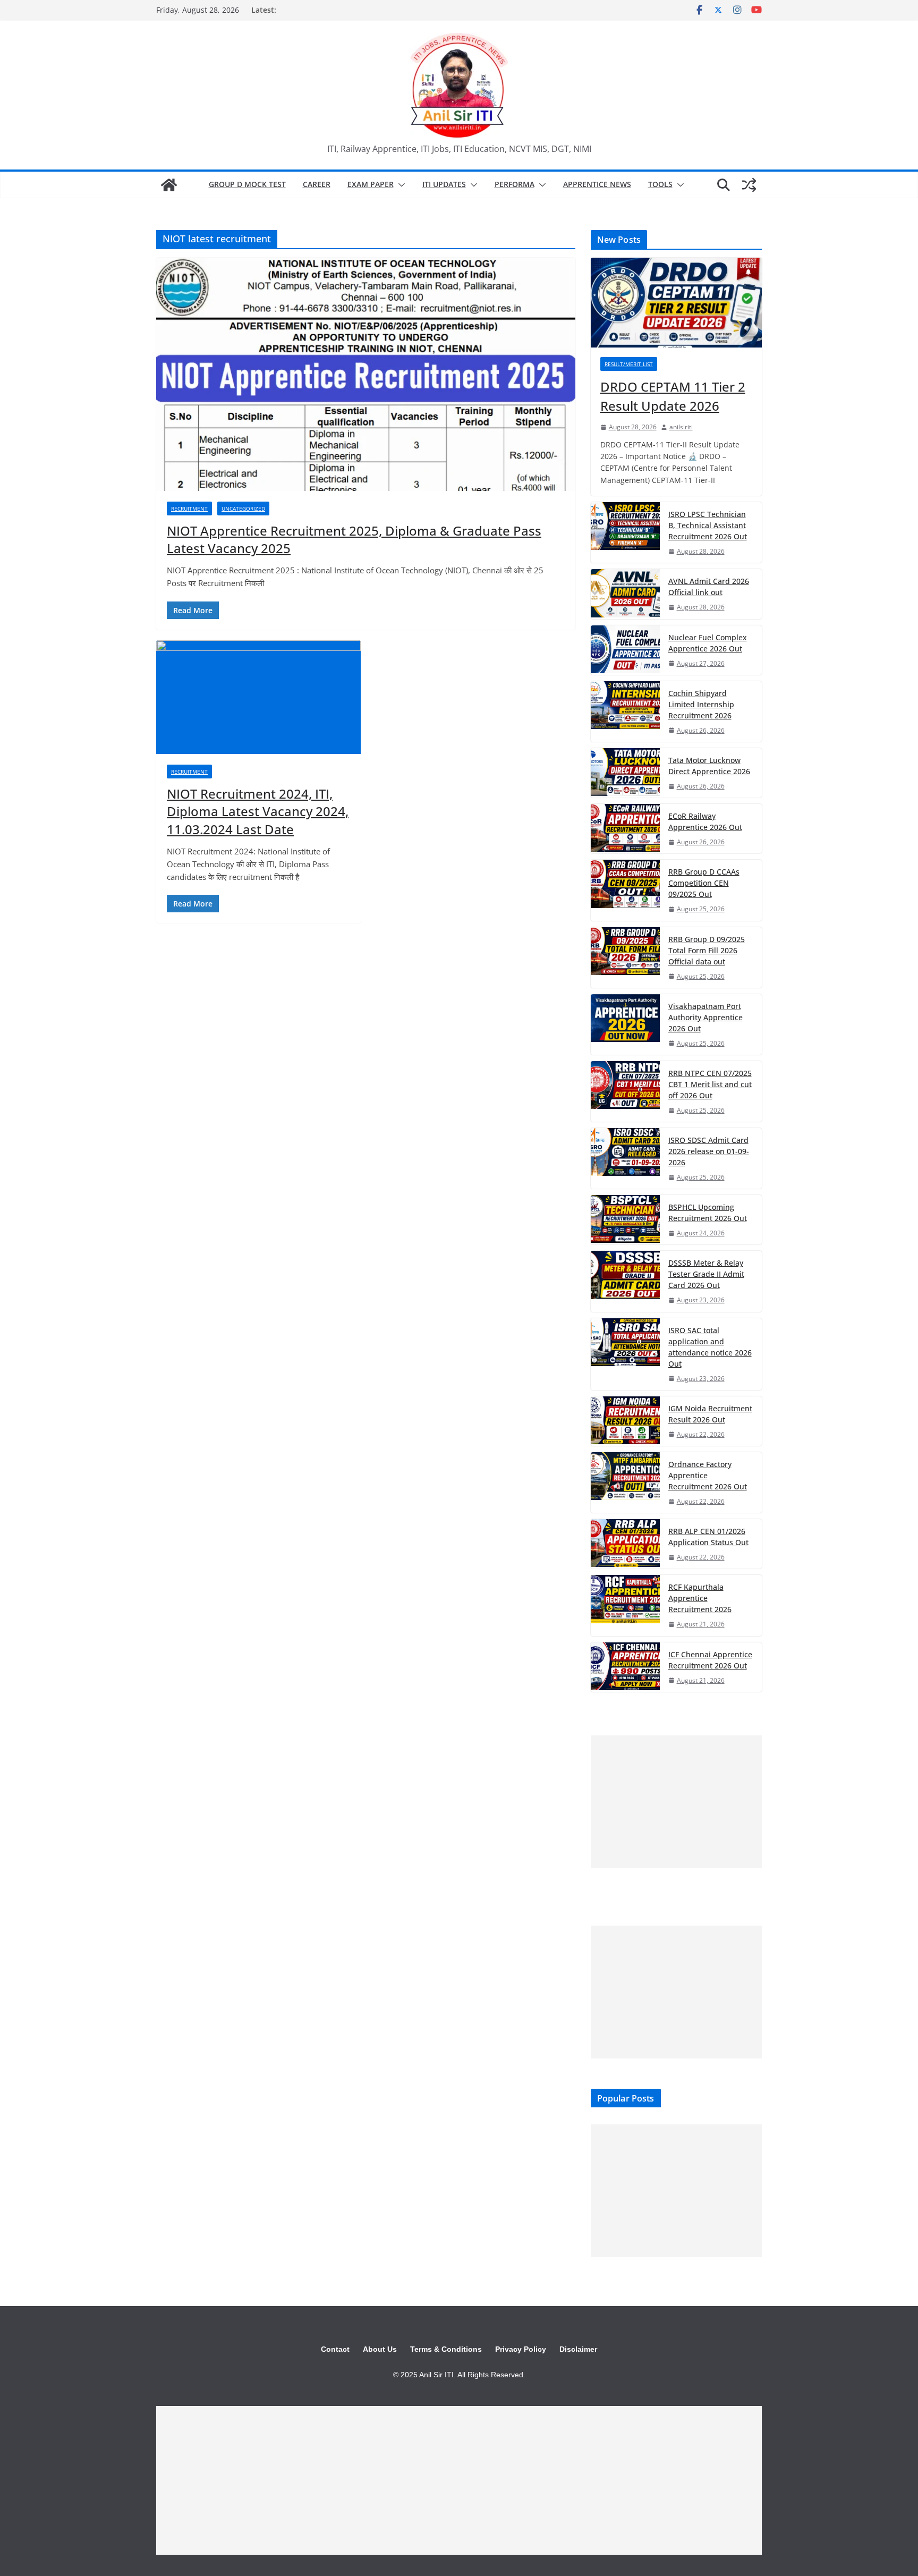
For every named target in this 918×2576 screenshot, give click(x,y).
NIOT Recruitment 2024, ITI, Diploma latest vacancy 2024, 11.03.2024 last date (258, 811)
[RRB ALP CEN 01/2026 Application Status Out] (625, 1544)
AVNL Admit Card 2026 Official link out (709, 587)
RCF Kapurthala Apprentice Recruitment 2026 (700, 1598)
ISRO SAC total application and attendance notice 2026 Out (710, 1347)
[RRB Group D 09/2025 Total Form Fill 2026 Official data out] (625, 957)
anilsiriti (681, 427)
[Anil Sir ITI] (169, 185)
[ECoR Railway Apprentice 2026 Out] (625, 829)
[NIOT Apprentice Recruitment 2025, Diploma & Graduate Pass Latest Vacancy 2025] (366, 374)
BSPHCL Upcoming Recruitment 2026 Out (708, 1213)
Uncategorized (243, 509)
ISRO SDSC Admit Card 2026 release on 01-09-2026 (709, 1151)
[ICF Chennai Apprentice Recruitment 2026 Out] (625, 1667)
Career (317, 184)
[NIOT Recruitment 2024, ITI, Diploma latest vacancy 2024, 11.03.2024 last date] (258, 697)
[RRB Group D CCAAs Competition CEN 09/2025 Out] (625, 890)
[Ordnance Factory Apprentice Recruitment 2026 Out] (625, 1482)
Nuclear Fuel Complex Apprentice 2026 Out (708, 643)
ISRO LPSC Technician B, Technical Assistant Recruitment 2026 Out (708, 525)
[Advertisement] (676, 1802)
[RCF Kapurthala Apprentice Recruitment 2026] (625, 1605)
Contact (335, 2349)
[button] (399, 185)
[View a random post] (749, 185)
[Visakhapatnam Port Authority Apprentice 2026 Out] (625, 1024)
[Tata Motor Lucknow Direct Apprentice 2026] (625, 773)
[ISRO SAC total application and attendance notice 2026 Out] (625, 1354)
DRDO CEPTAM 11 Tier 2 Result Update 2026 (673, 396)
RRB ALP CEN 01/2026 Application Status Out (708, 1537)
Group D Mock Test (247, 184)
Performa (515, 184)
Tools (660, 184)
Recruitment (189, 509)
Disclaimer (578, 2349)
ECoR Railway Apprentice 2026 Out (705, 821)
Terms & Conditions (446, 2349)
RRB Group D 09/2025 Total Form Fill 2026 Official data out (707, 950)
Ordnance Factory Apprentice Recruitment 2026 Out (708, 1475)
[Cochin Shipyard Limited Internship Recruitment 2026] (625, 711)
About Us (380, 2349)
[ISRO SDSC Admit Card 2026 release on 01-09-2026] (625, 1158)
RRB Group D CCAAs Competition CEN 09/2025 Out (704, 883)
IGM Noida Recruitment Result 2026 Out (710, 1414)
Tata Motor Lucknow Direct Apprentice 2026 (709, 766)
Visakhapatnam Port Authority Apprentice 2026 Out (705, 1017)
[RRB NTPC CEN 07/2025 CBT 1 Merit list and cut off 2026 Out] (625, 1091)
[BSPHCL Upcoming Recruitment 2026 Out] (625, 1220)
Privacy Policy (521, 2349)
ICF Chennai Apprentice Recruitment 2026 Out (710, 1660)
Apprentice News (597, 184)
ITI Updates (444, 184)
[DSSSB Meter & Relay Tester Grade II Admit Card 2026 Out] (625, 1281)
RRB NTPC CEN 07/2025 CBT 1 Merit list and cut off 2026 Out (710, 1084)
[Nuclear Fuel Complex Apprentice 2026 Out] (625, 650)
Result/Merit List (629, 364)
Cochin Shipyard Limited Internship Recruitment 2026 (701, 704)
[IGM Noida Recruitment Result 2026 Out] (625, 1421)
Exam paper (371, 184)
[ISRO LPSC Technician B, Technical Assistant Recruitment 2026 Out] (625, 532)
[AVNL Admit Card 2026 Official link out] (625, 594)
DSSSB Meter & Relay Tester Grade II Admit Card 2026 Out (706, 1274)
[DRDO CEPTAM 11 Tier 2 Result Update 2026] (676, 303)
